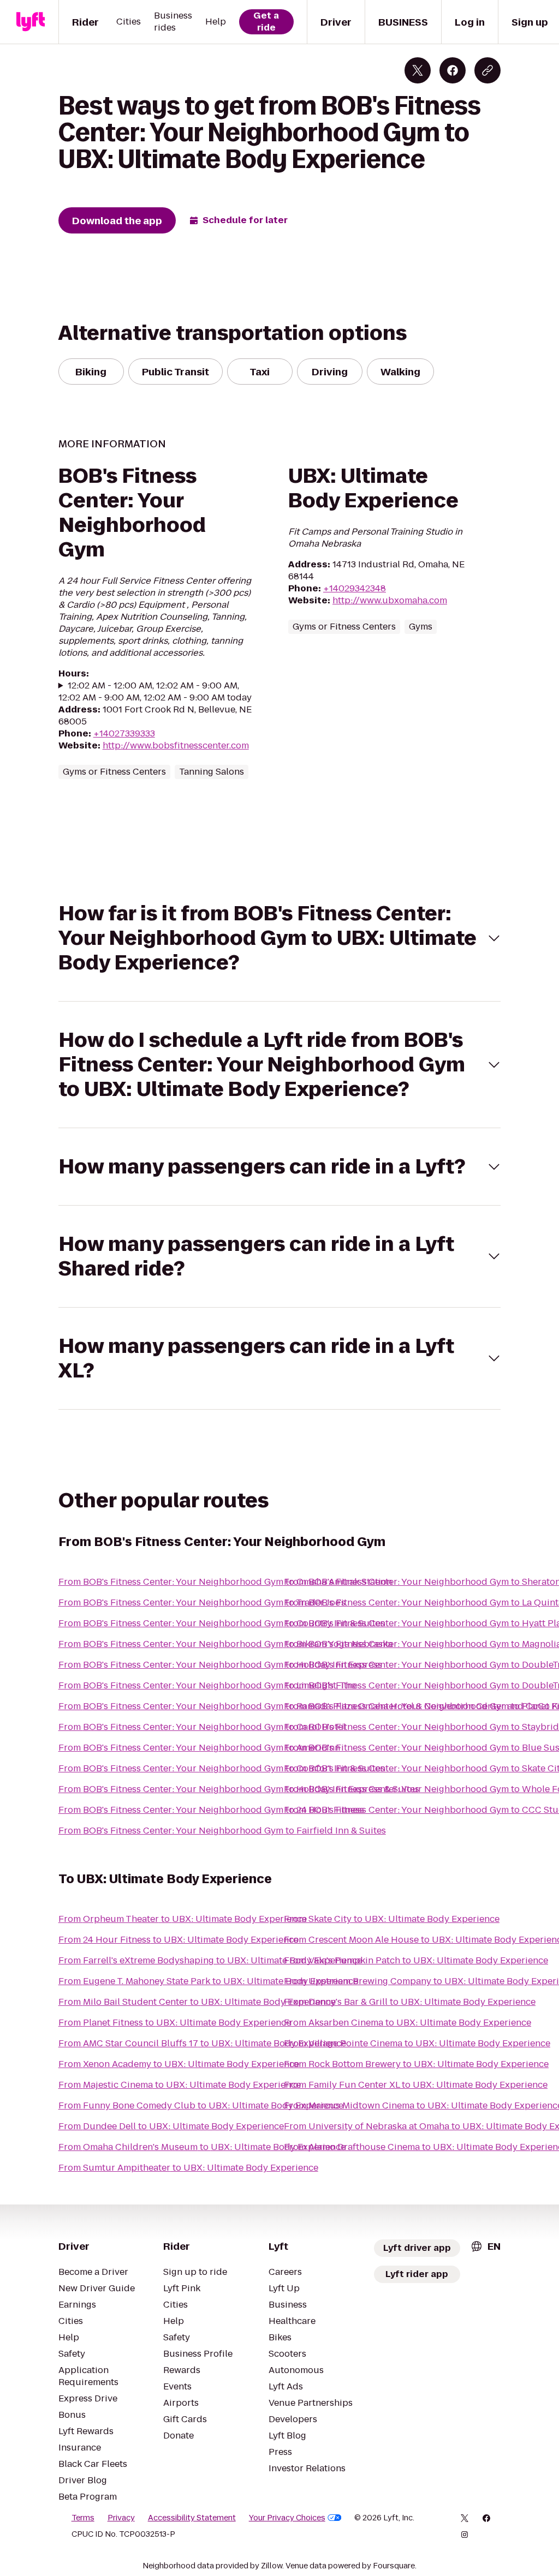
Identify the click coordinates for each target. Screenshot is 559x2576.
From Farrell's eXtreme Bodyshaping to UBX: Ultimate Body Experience (210, 1960)
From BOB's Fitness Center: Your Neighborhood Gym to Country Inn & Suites (222, 1623)
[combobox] (485, 2246)
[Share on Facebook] (453, 70)
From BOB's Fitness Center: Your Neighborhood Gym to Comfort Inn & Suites (222, 1768)
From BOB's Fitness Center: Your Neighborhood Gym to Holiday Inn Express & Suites (239, 1789)
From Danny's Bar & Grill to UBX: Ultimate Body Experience (410, 2002)
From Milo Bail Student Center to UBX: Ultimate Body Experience (197, 2002)
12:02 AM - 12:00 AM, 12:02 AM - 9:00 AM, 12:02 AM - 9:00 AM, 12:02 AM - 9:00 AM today (155, 692)
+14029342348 (355, 588)
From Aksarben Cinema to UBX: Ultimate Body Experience (408, 2023)
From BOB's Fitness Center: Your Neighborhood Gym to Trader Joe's (202, 1602)
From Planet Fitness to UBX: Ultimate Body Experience (175, 2023)
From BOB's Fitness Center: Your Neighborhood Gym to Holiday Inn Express (220, 1665)
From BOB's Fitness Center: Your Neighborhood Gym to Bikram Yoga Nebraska (225, 1644)
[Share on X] (418, 70)
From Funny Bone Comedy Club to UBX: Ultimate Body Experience (201, 2105)
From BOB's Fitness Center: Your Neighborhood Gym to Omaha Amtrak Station (225, 1582)
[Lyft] (31, 22)
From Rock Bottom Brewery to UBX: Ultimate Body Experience (416, 2064)
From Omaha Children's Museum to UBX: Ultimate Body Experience (202, 2147)
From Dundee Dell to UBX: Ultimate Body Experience (171, 2126)
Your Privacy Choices (287, 2518)
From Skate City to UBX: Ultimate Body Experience (392, 1919)
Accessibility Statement (192, 2518)
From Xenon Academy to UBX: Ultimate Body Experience (179, 2064)
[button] (280, 938)
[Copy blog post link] (487, 70)
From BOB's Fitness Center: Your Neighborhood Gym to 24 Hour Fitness (211, 1810)
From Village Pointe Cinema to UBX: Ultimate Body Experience (417, 2043)
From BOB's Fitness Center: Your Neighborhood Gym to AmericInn (199, 1748)
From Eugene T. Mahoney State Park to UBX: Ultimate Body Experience (208, 1981)
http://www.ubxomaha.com (390, 600)
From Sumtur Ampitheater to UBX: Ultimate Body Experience (188, 2168)
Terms (83, 2518)
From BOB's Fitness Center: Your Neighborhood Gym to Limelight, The (207, 1685)
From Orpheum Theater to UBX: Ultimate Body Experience (183, 1919)
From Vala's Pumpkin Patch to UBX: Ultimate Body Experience (416, 1960)
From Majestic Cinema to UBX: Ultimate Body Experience (180, 2085)
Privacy (121, 2518)
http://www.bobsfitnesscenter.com (176, 745)
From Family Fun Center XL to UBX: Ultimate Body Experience (416, 2085)
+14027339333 (124, 733)
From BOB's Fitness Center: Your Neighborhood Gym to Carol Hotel (202, 1727)
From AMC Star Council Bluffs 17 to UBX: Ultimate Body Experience (202, 2043)
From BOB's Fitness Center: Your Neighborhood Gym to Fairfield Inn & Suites (222, 1831)
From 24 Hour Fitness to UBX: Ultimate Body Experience (179, 1940)
